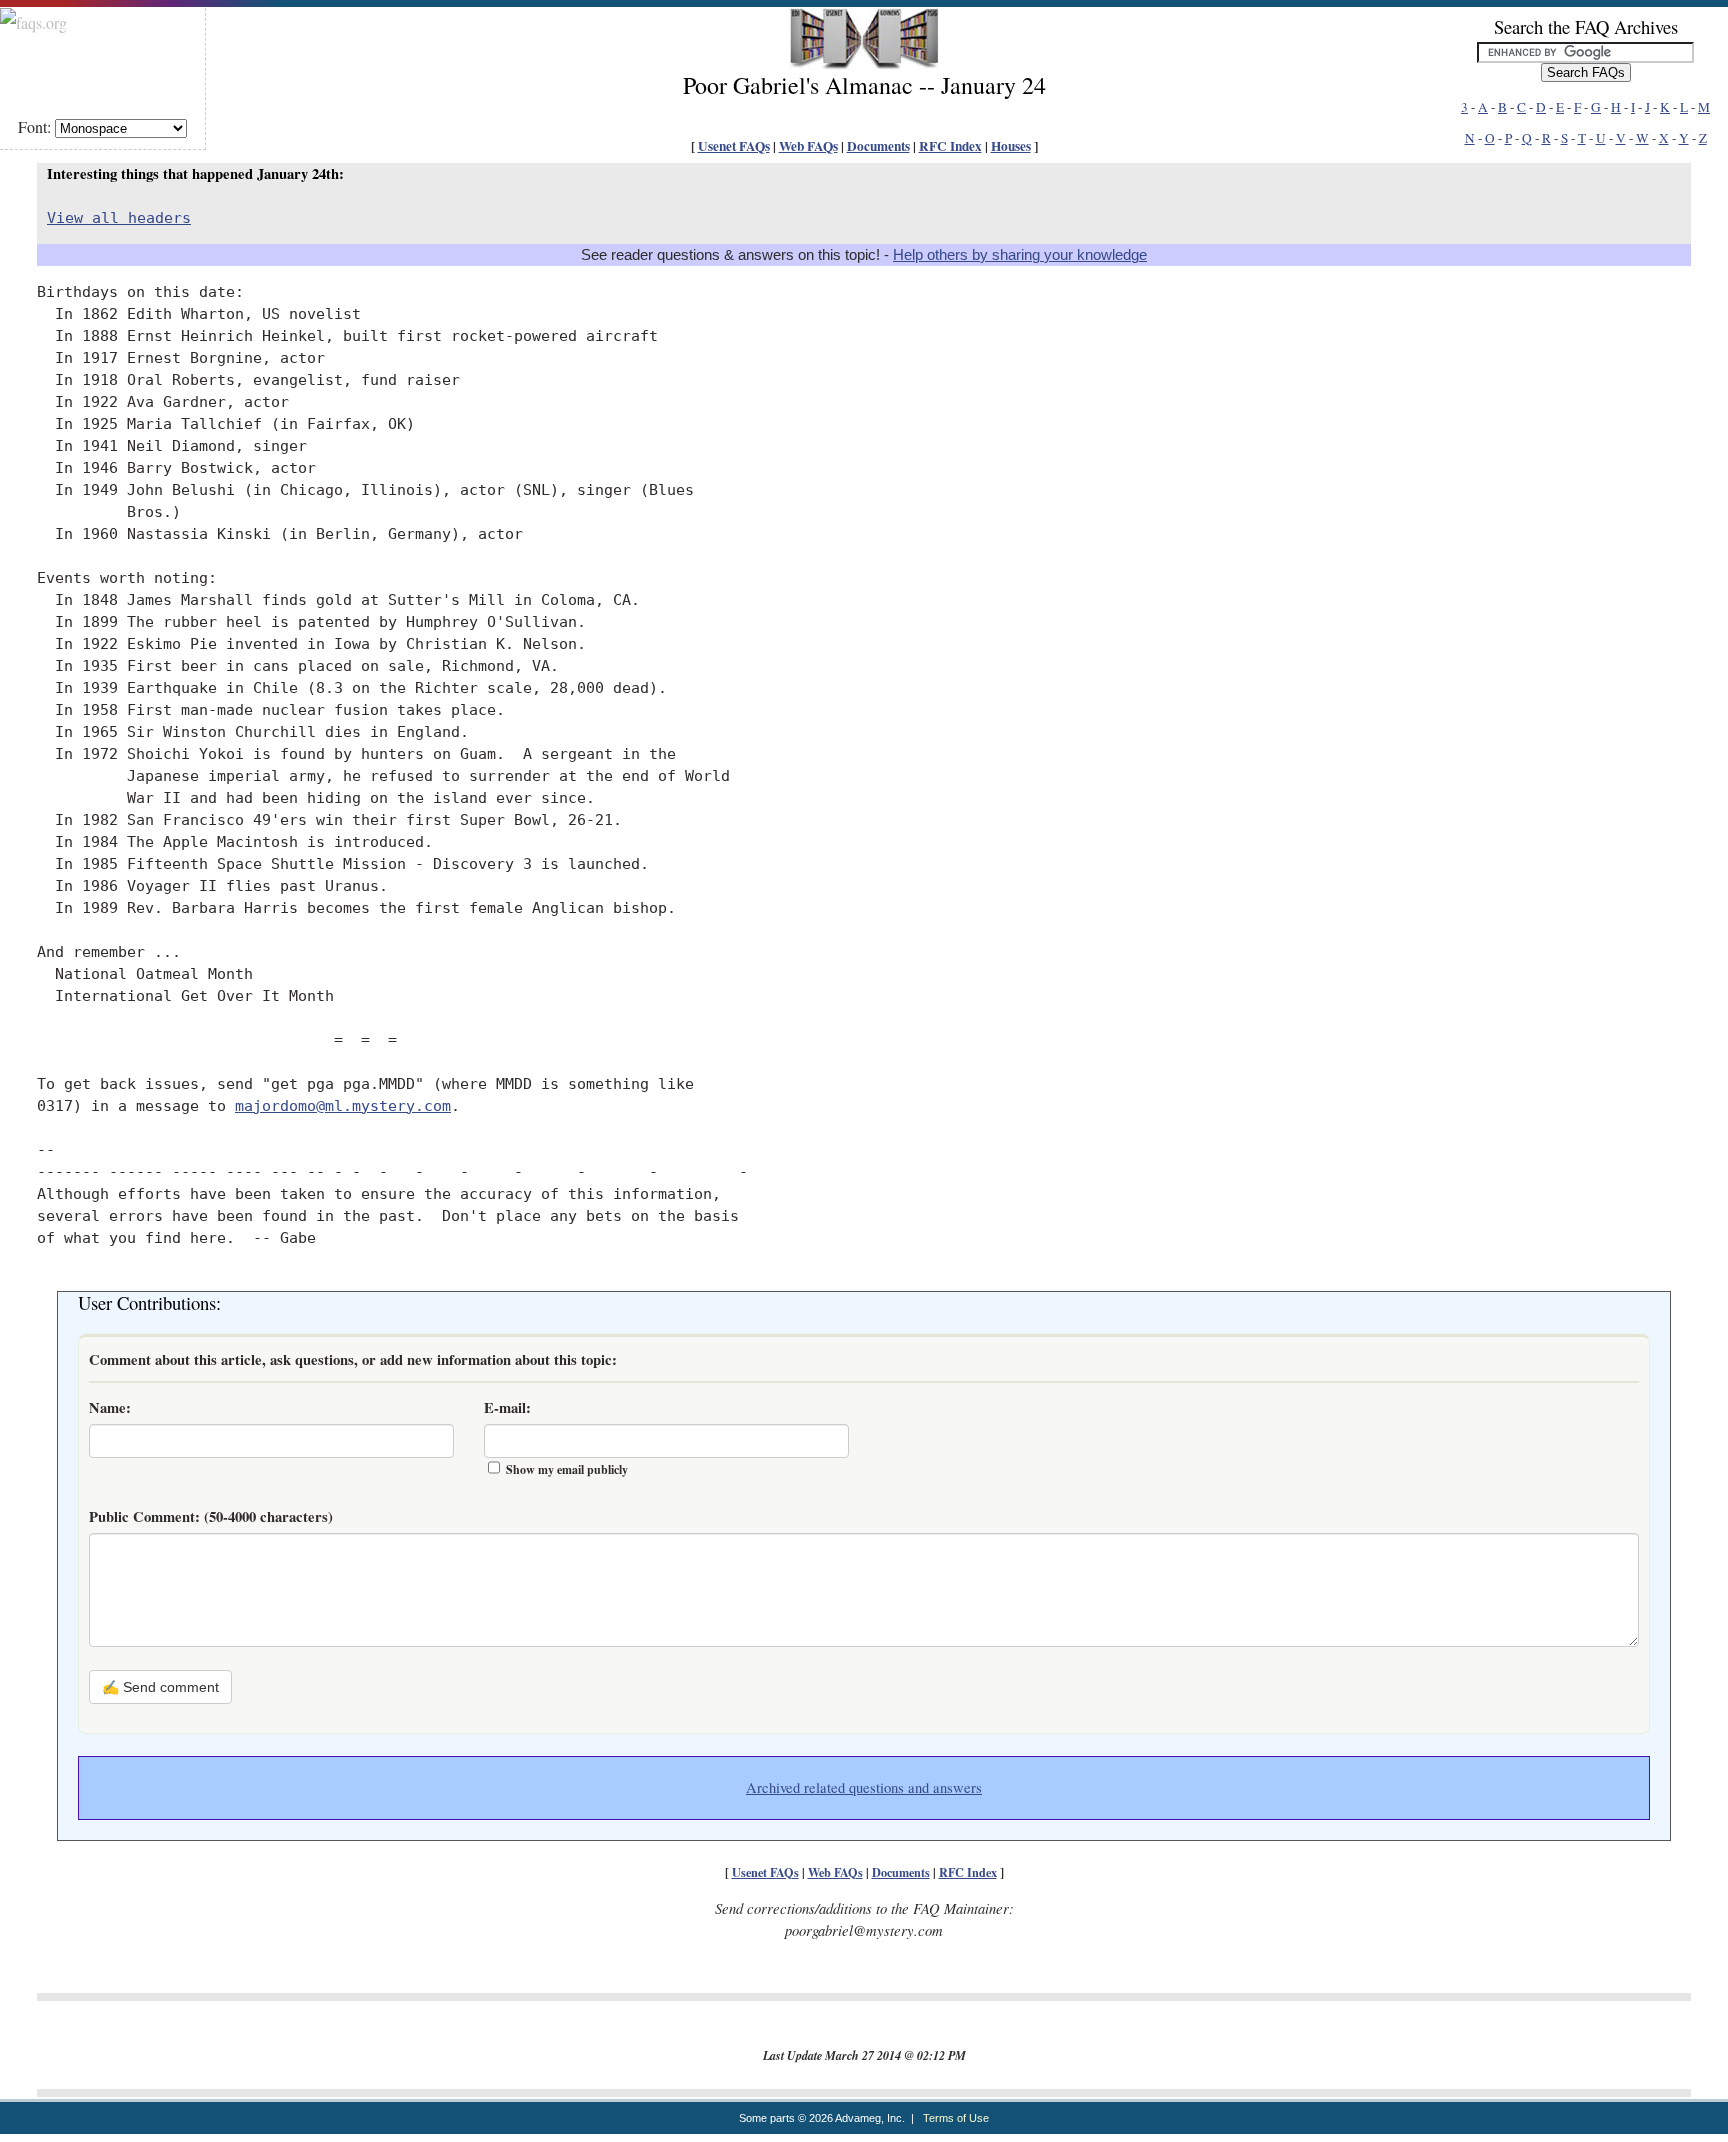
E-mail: (507, 1407)
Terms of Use (956, 2118)
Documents (878, 146)
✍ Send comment (160, 1687)
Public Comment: (211, 1516)
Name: (110, 1407)
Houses (1011, 146)
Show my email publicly (567, 1469)
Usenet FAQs (734, 146)
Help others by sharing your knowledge (1020, 255)
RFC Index (950, 146)
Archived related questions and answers (864, 1787)
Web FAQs (808, 146)
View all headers (119, 217)
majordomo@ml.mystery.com (343, 1105)
